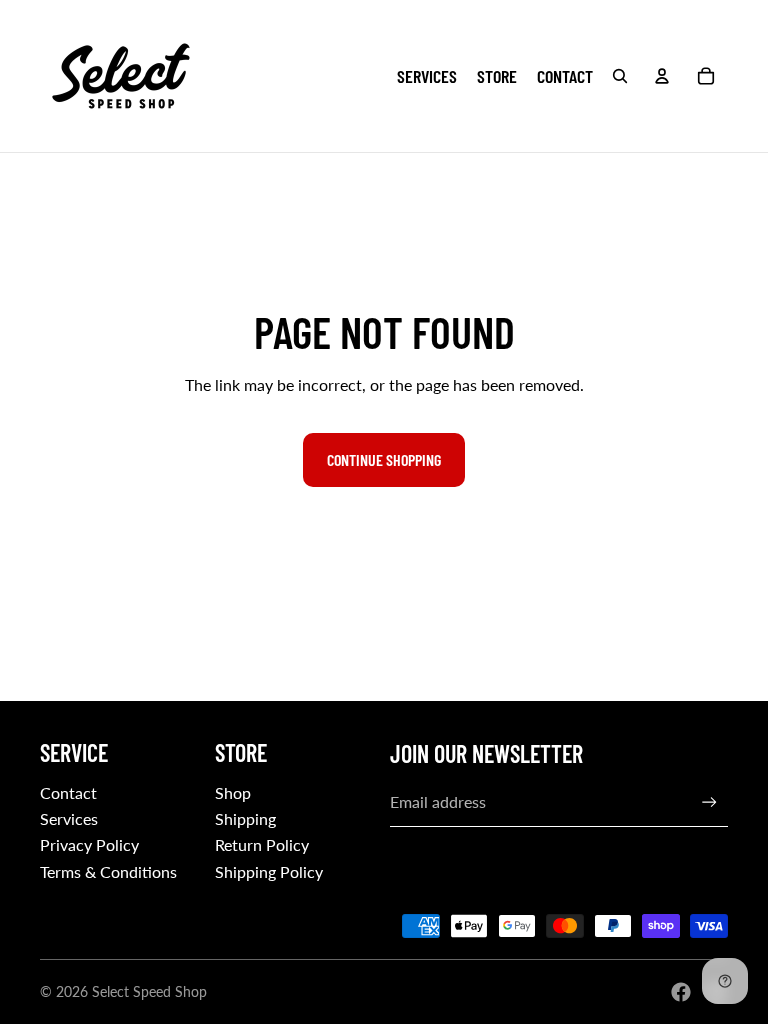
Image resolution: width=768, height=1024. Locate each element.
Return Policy (262, 844)
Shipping (245, 818)
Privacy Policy (89, 844)
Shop (233, 792)
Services (69, 818)
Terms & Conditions (108, 871)
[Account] (662, 76)
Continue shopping (384, 459)
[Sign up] (709, 802)
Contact (68, 792)
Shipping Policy (269, 871)
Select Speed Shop (149, 991)
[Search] (620, 76)
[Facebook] (681, 992)
